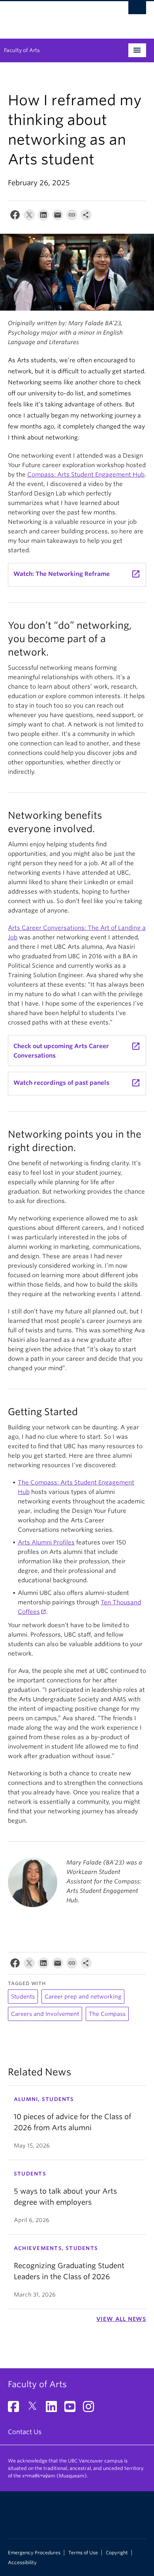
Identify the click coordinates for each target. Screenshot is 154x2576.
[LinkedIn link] (54, 2409)
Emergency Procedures (34, 2553)
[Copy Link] (72, 217)
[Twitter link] (35, 2409)
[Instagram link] (91, 2409)
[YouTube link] (73, 2409)
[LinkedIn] (43, 217)
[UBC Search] (137, 10)
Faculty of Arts (22, 50)
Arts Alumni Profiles (46, 1542)
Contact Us (25, 2432)
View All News (121, 2319)
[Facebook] (15, 217)
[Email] (58, 217)
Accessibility (22, 2563)
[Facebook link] (16, 2409)
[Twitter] (29, 217)
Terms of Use (83, 2553)
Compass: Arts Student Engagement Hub (86, 475)
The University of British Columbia (56, 16)
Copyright (117, 2553)
